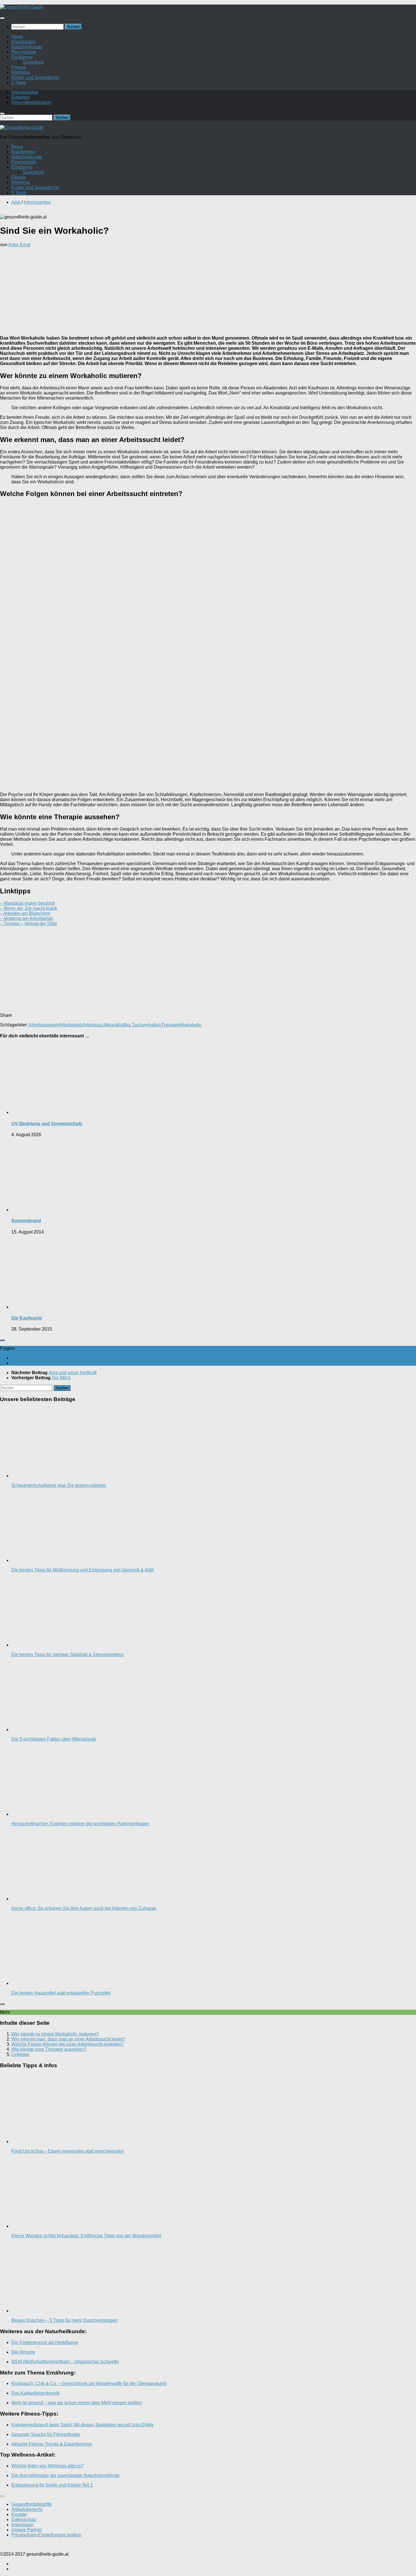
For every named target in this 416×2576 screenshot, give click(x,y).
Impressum (22, 2525)
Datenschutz (24, 2520)
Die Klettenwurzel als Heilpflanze (45, 2342)
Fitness (19, 67)
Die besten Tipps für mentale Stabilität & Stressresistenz (67, 1654)
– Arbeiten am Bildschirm (25, 913)
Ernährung (22, 57)
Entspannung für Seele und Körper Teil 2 (52, 2485)
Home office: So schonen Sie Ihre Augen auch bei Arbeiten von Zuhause (84, 1908)
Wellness (21, 72)
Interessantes (25, 92)
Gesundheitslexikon (31, 102)
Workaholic (190, 1025)
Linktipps (20, 2054)
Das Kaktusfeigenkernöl (35, 2393)
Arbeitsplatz (71, 1025)
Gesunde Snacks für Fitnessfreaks (46, 2434)
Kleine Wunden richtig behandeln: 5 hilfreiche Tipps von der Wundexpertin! (86, 2236)
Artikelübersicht (27, 2509)
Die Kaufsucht (27, 1318)
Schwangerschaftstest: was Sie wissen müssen (59, 1485)
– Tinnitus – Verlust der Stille (29, 924)
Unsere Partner (27, 2530)
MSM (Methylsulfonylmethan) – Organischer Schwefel (65, 2362)
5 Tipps (19, 82)
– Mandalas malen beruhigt (27, 903)
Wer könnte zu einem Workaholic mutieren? (55, 2034)
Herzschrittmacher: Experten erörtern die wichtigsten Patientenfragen (80, 1824)
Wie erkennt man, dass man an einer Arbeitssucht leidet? (68, 2039)
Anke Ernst (19, 245)
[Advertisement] (208, 291)
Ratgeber (21, 97)
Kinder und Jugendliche (35, 77)
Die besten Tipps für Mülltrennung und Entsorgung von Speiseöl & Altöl (82, 1570)
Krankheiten (23, 42)
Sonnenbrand (26, 1221)
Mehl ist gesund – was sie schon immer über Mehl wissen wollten (77, 2403)
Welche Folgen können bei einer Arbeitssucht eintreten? (67, 2044)
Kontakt (19, 2514)
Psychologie (24, 52)
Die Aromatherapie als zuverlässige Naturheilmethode (66, 2475)
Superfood (33, 62)
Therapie (170, 1025)
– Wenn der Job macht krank (29, 908)
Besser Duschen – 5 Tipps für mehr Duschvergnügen (64, 2320)
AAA (16, 202)
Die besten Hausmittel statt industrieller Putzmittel (61, 1993)
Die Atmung (23, 2352)
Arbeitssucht (95, 1025)
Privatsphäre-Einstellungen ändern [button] (46, 2535)
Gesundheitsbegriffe (32, 2504)
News (17, 37)
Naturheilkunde (27, 47)
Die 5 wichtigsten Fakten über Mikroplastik (54, 1739)
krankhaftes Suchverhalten (134, 1025)
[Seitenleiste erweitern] (2, 1340)
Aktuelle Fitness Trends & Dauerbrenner (52, 2444)
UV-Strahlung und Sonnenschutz (47, 1124)
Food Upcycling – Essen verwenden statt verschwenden (68, 2151)
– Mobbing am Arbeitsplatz (27, 918)
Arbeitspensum (44, 1025)
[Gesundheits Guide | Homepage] (22, 7)
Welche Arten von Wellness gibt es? (47, 2466)
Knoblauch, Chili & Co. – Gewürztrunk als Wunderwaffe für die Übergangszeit (89, 2383)
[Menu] (2, 18)
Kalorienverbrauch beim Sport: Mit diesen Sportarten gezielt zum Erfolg (82, 2425)
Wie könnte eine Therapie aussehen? (49, 2049)
